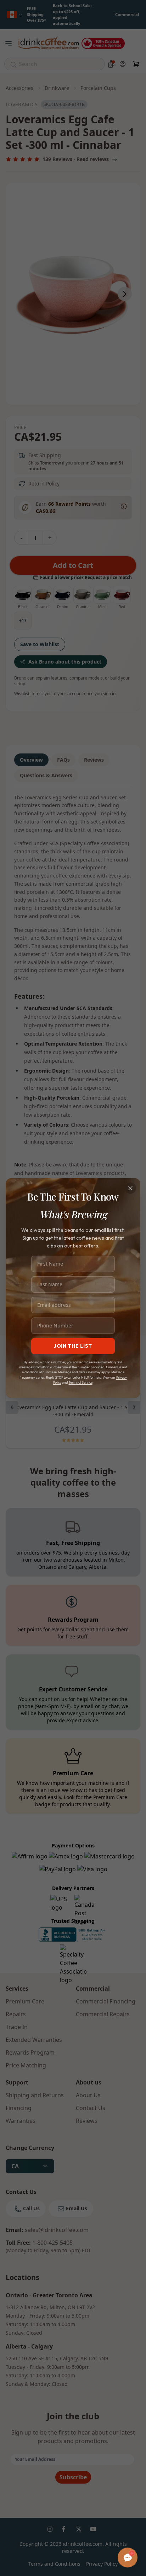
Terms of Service (81, 1382)
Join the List (73, 1346)
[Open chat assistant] (128, 2558)
